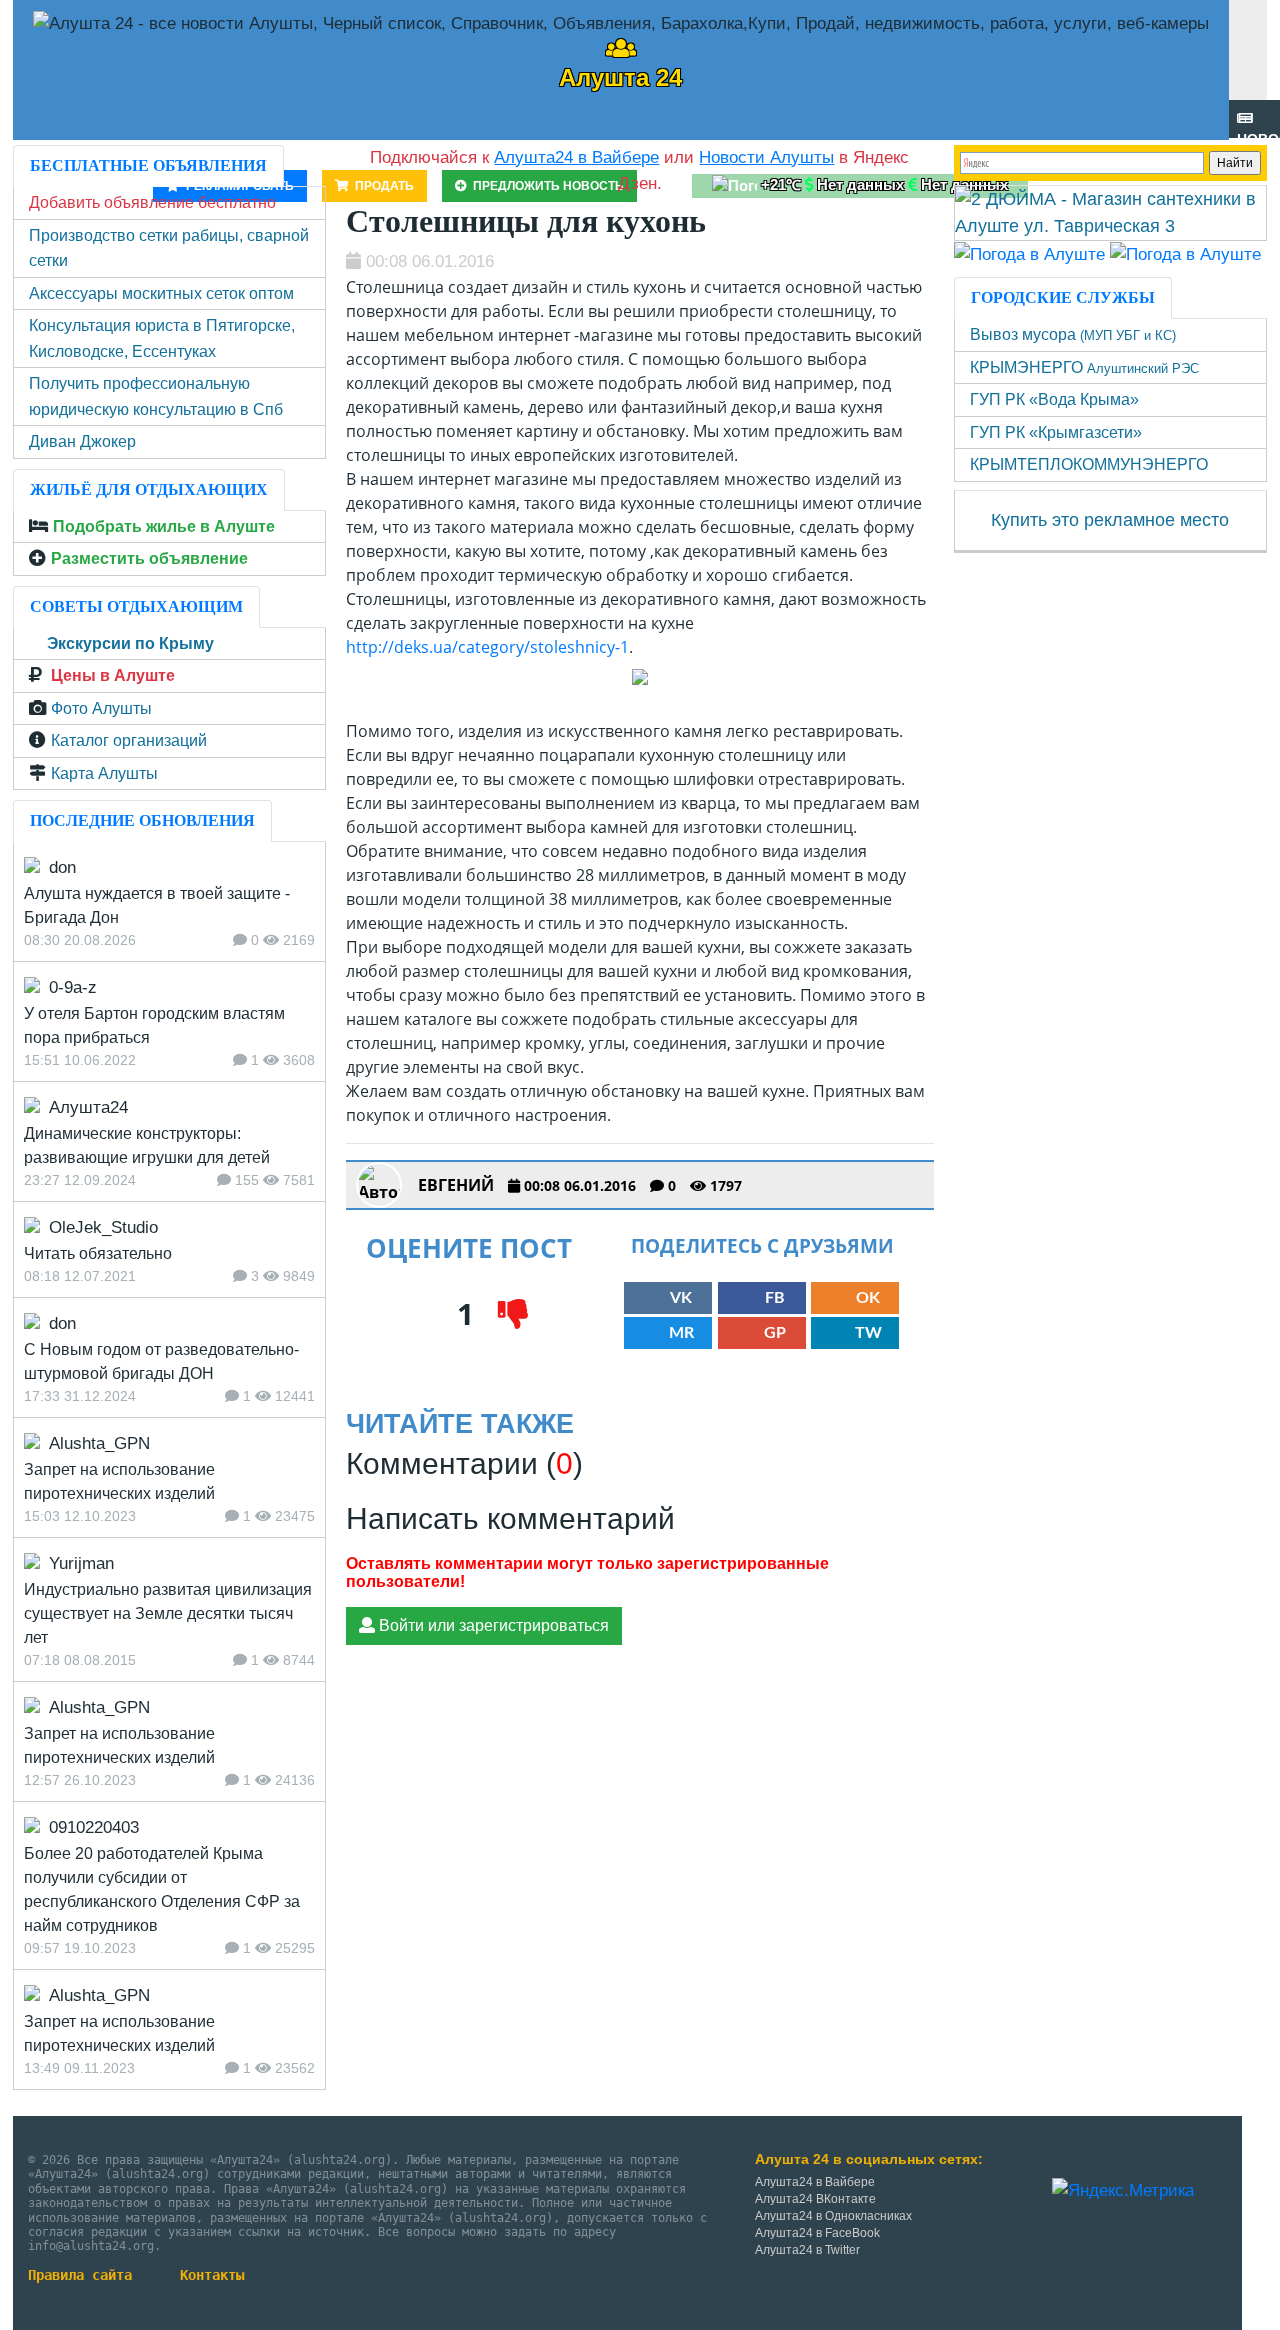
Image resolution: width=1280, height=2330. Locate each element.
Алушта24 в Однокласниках (833, 2216)
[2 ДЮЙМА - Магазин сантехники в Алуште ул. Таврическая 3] (1111, 212)
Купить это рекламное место (1110, 520)
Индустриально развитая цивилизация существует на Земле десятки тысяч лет (168, 1613)
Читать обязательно (98, 1253)
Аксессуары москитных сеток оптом (161, 293)
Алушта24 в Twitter (807, 2250)
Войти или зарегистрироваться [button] (492, 1625)
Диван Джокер (82, 441)
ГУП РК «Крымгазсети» (1056, 432)
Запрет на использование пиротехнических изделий (119, 1481)
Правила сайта (80, 2275)
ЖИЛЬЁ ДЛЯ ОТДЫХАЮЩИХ (149, 489)
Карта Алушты (104, 773)
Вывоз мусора (1073, 334)
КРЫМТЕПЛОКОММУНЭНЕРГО (1089, 464)
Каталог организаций (129, 740)
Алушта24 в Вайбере (815, 2182)
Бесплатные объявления (148, 165)
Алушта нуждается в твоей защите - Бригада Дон (157, 905)
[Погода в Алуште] (1029, 253)
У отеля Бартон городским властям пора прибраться (154, 1025)
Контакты (212, 2275)
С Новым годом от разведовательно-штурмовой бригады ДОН (161, 1361)
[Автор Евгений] (379, 1185)
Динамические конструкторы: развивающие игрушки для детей (147, 1145)
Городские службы (1063, 297)
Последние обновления (142, 820)
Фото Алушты (101, 708)
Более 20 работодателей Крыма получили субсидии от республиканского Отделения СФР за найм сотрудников (162, 1889)
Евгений (456, 1185)
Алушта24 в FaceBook (817, 2233)
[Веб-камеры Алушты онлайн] (1185, 253)
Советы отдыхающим (136, 606)
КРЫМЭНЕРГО (1084, 367)
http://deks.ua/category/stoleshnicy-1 (487, 647)
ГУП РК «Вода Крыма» (1054, 399)
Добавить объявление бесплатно (152, 202)
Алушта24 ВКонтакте (815, 2199)
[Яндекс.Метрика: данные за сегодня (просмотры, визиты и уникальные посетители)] (1123, 2191)
